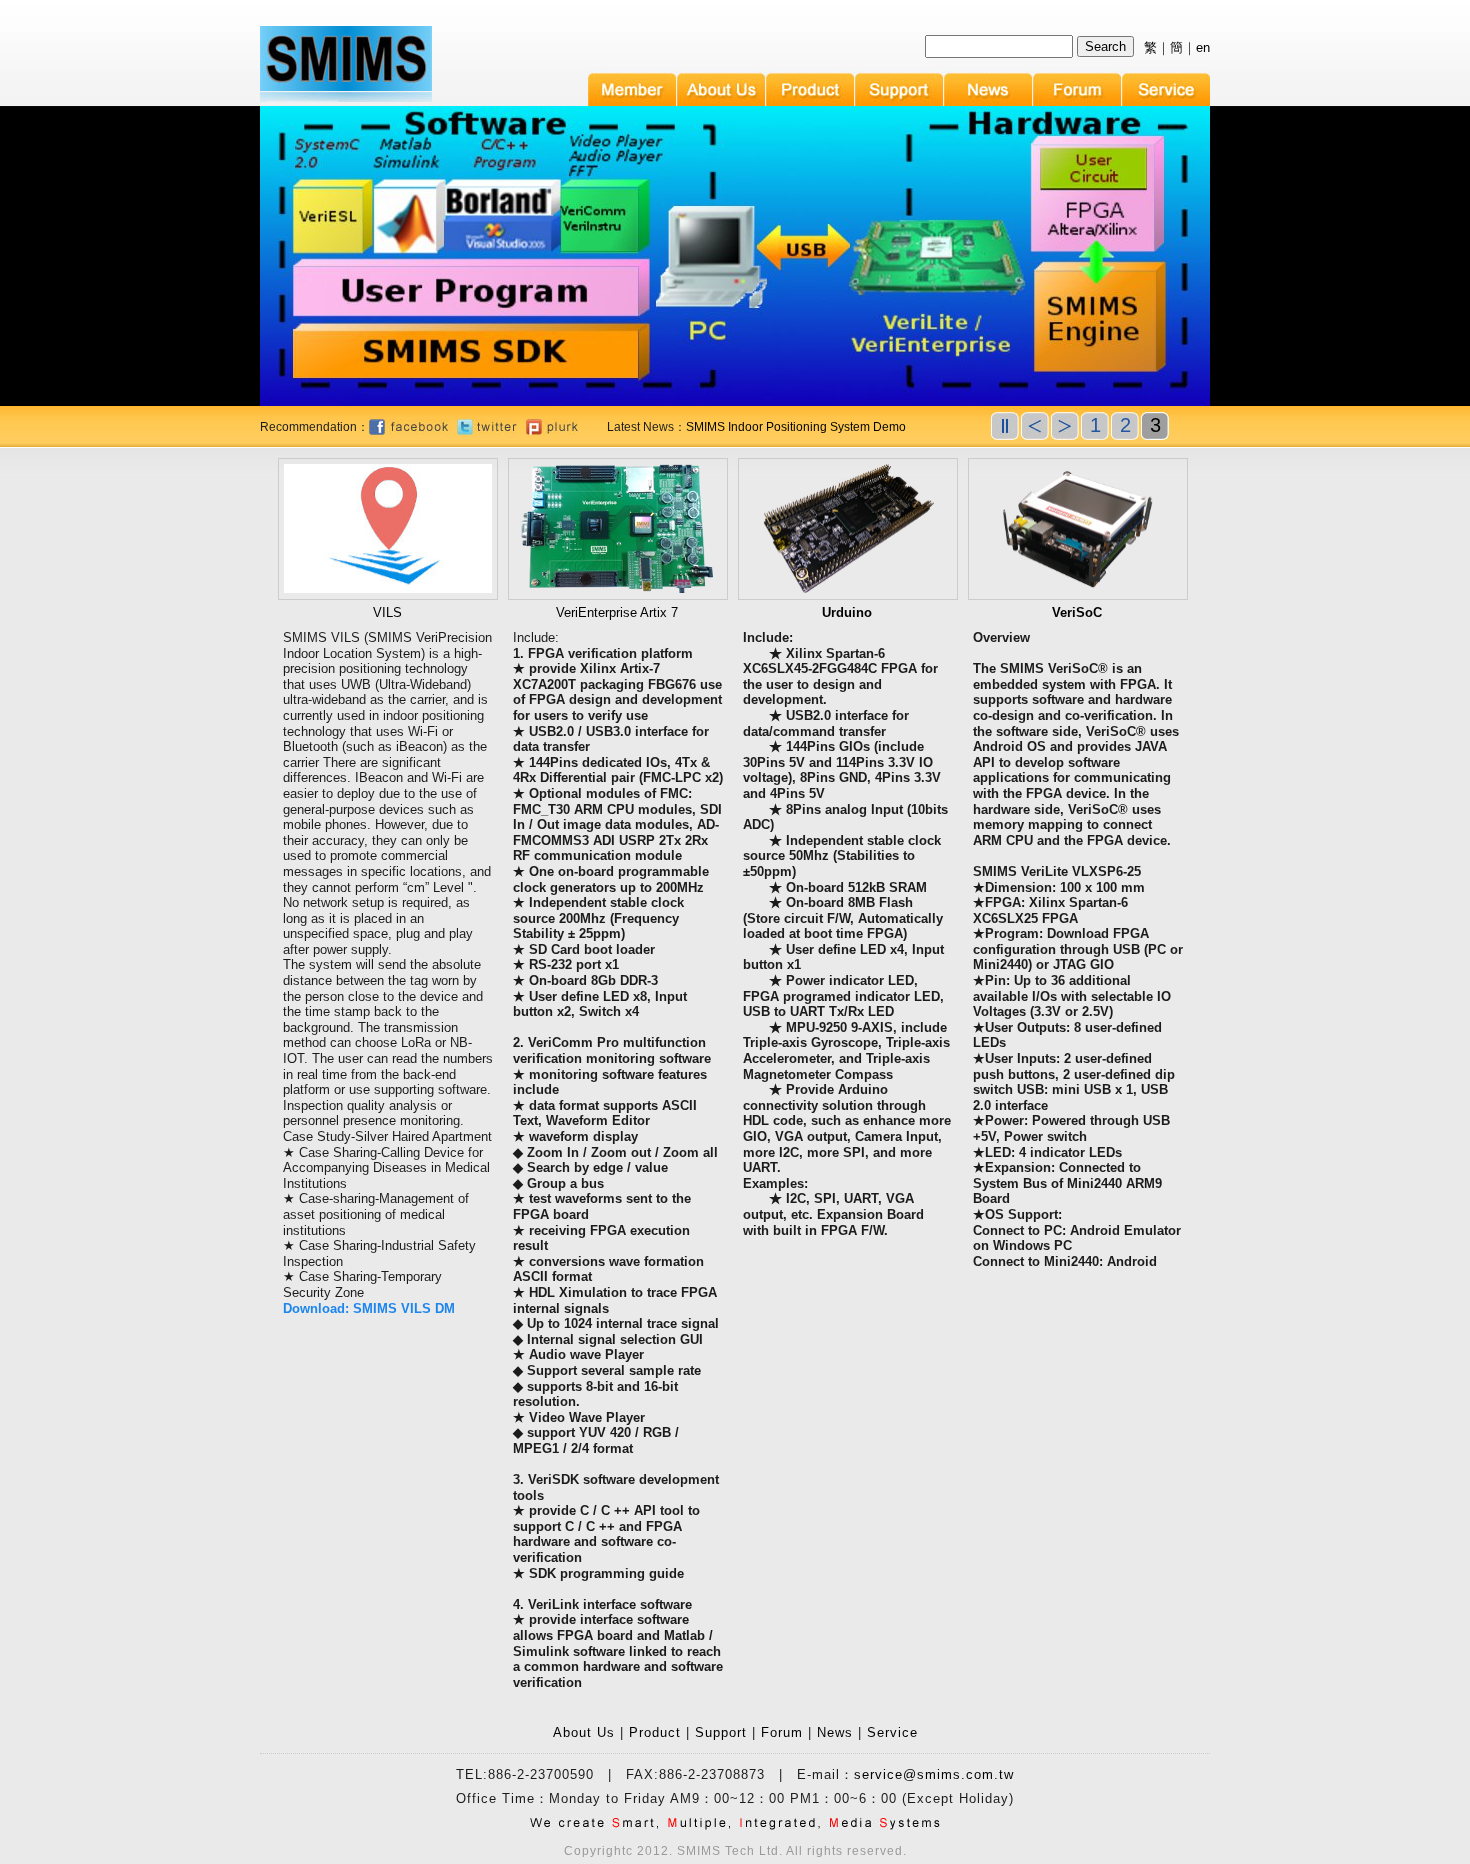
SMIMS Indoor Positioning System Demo (796, 427)
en (1203, 47)
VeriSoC (1077, 612)
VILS (387, 612)
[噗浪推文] (552, 430)
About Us (584, 1732)
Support (721, 1732)
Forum (782, 1732)
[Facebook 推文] (408, 430)
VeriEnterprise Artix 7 (617, 612)
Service (892, 1732)
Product (655, 1732)
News (835, 1732)
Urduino (847, 612)
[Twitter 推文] (487, 430)
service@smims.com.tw (934, 1774)
